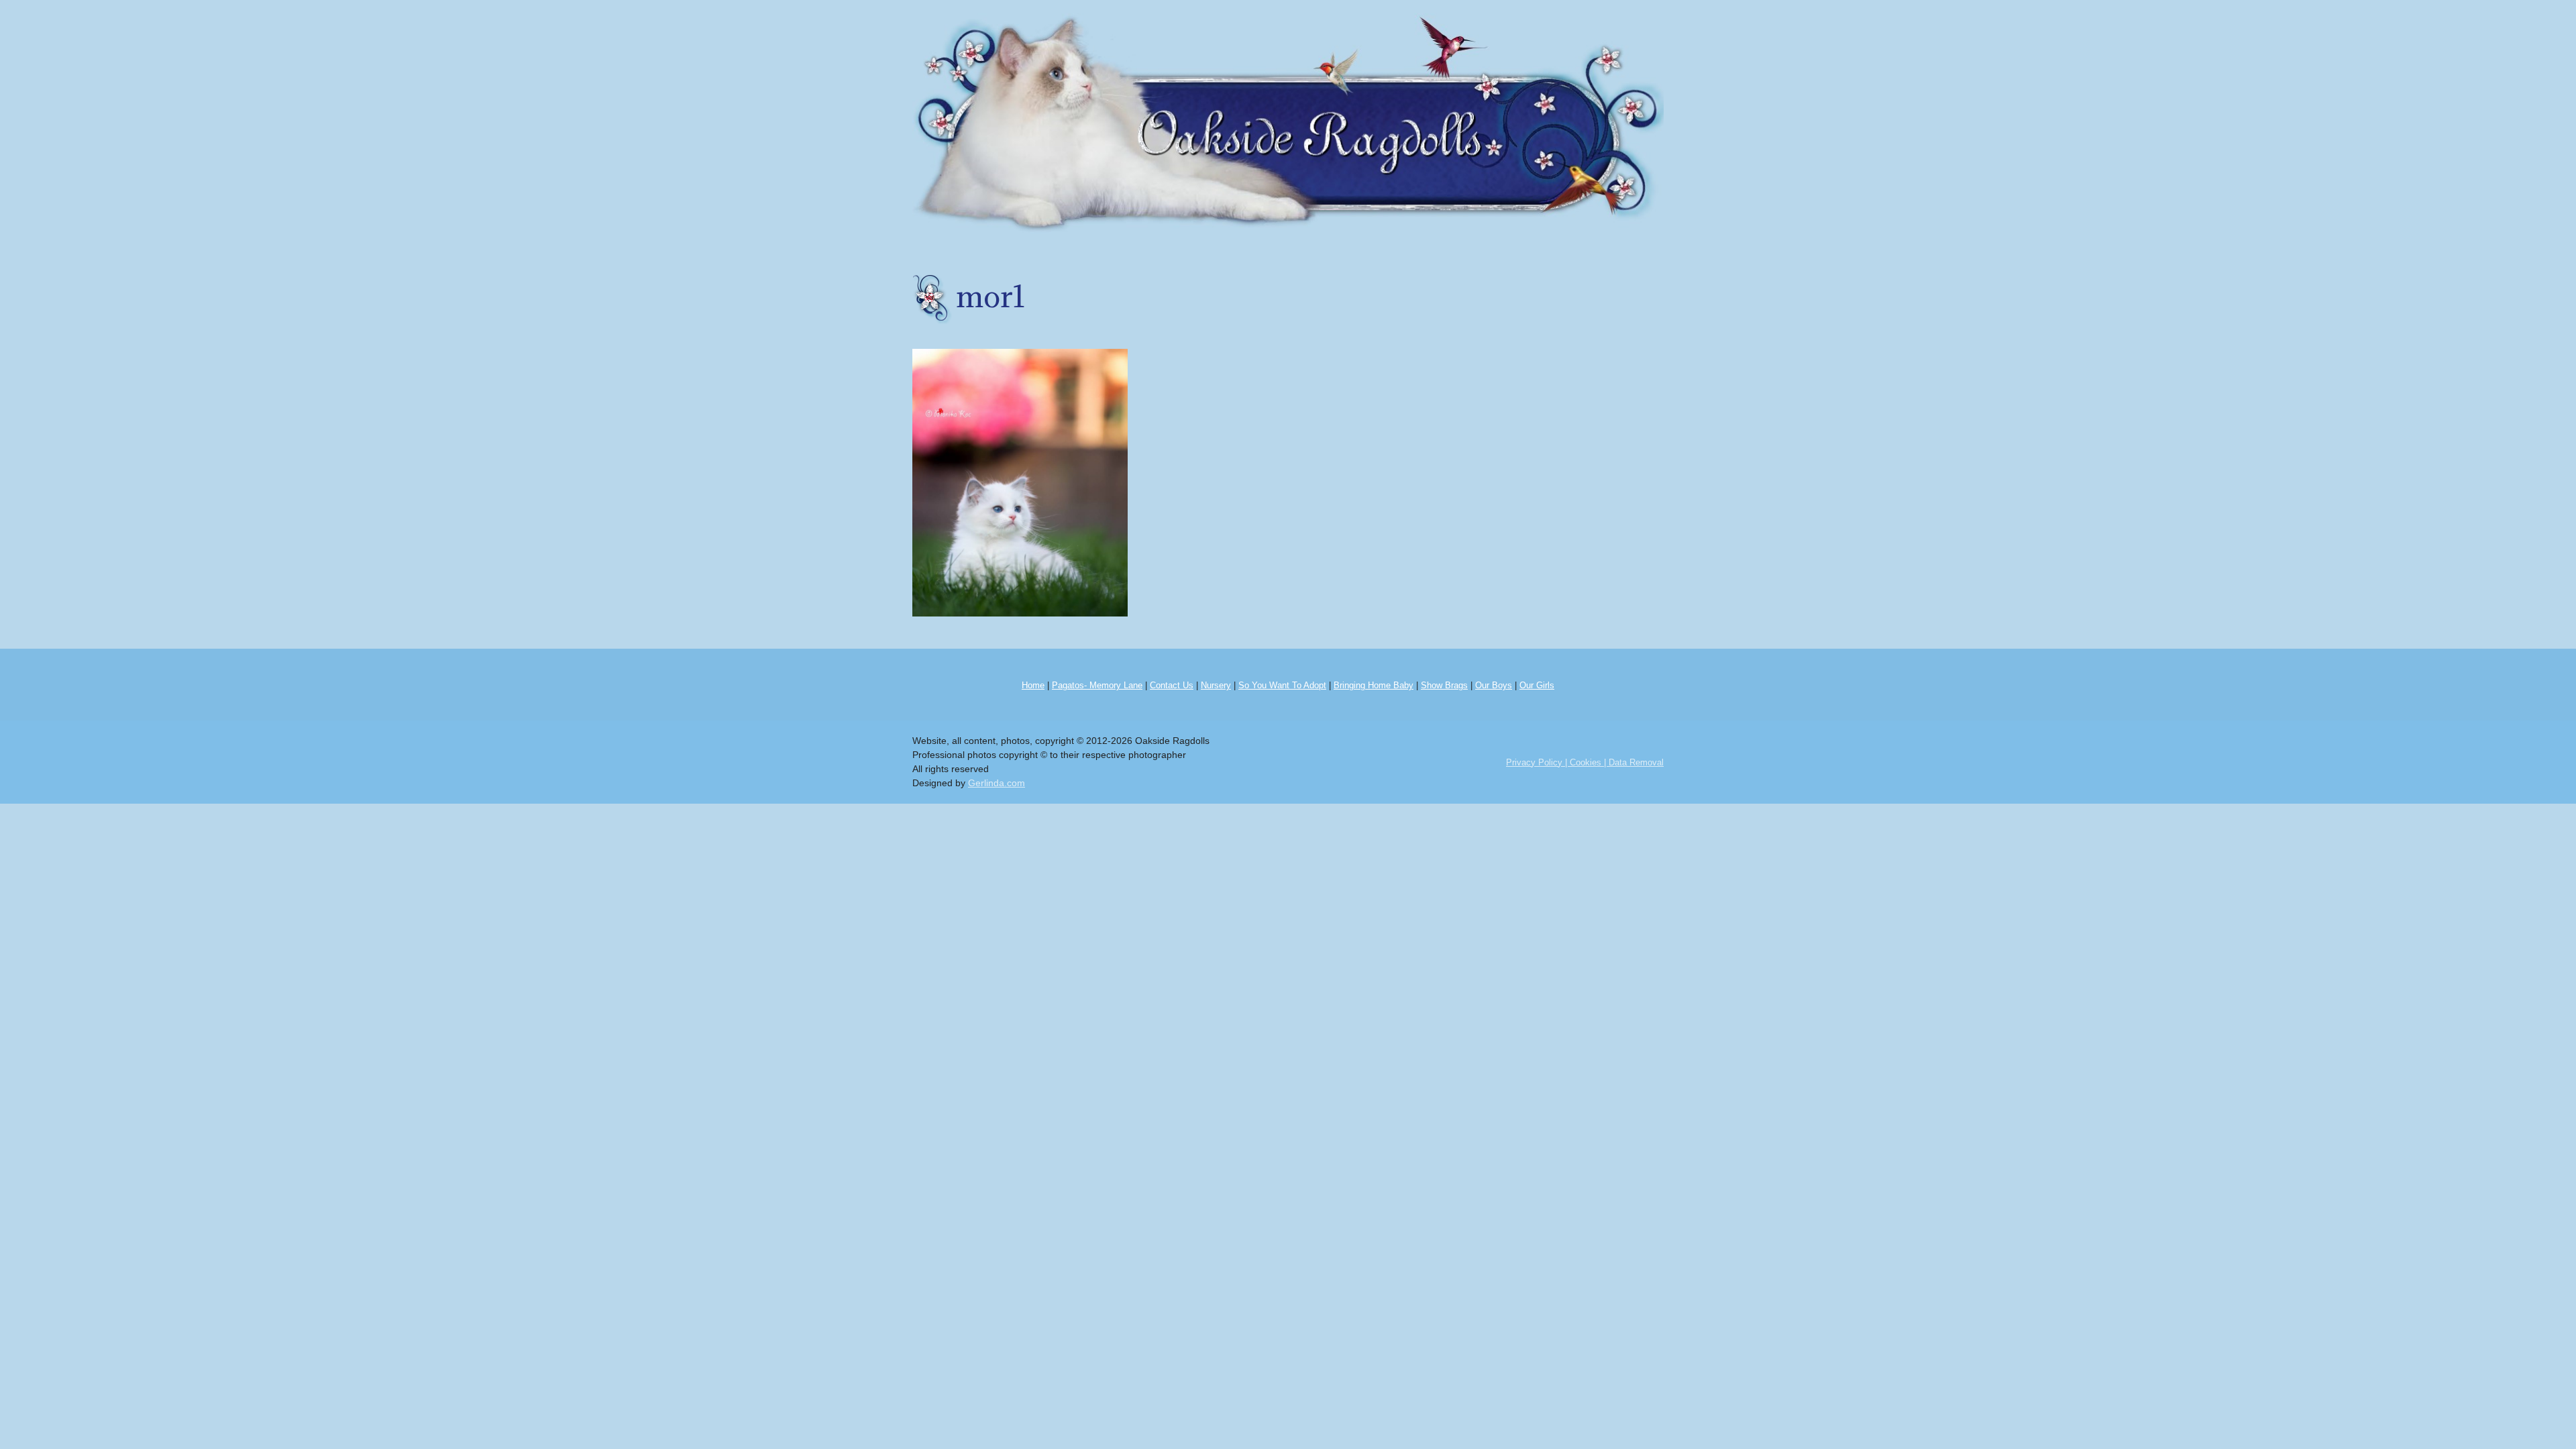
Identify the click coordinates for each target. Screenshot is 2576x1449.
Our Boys (1494, 685)
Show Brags (1444, 685)
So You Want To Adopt (1282, 685)
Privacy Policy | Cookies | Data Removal (1585, 762)
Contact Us (1172, 685)
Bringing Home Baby (1374, 685)
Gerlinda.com (997, 783)
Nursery (1216, 685)
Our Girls (1537, 685)
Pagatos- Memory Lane (1097, 685)
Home (1033, 685)
